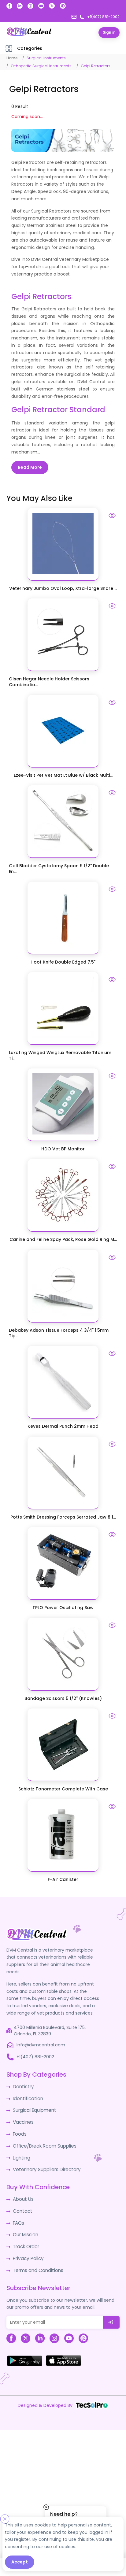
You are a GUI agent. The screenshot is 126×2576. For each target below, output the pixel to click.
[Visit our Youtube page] (41, 6)
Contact (22, 2204)
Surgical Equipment (33, 2107)
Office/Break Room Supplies (43, 2141)
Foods (19, 2130)
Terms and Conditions (37, 2260)
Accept (20, 2562)
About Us (22, 2193)
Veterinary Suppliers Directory (44, 2163)
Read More (30, 467)
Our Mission (25, 2226)
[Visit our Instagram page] (30, 6)
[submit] (111, 2312)
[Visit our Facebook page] (9, 6)
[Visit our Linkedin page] (20, 6)
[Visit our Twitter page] (52, 6)
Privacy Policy (27, 2249)
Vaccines (23, 2118)
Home (12, 58)
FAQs (18, 2215)
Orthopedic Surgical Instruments (41, 66)
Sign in (109, 32)
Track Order (26, 2238)
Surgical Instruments (46, 58)
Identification (27, 2096)
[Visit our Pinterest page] (63, 6)
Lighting (21, 2152)
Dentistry (22, 2084)
